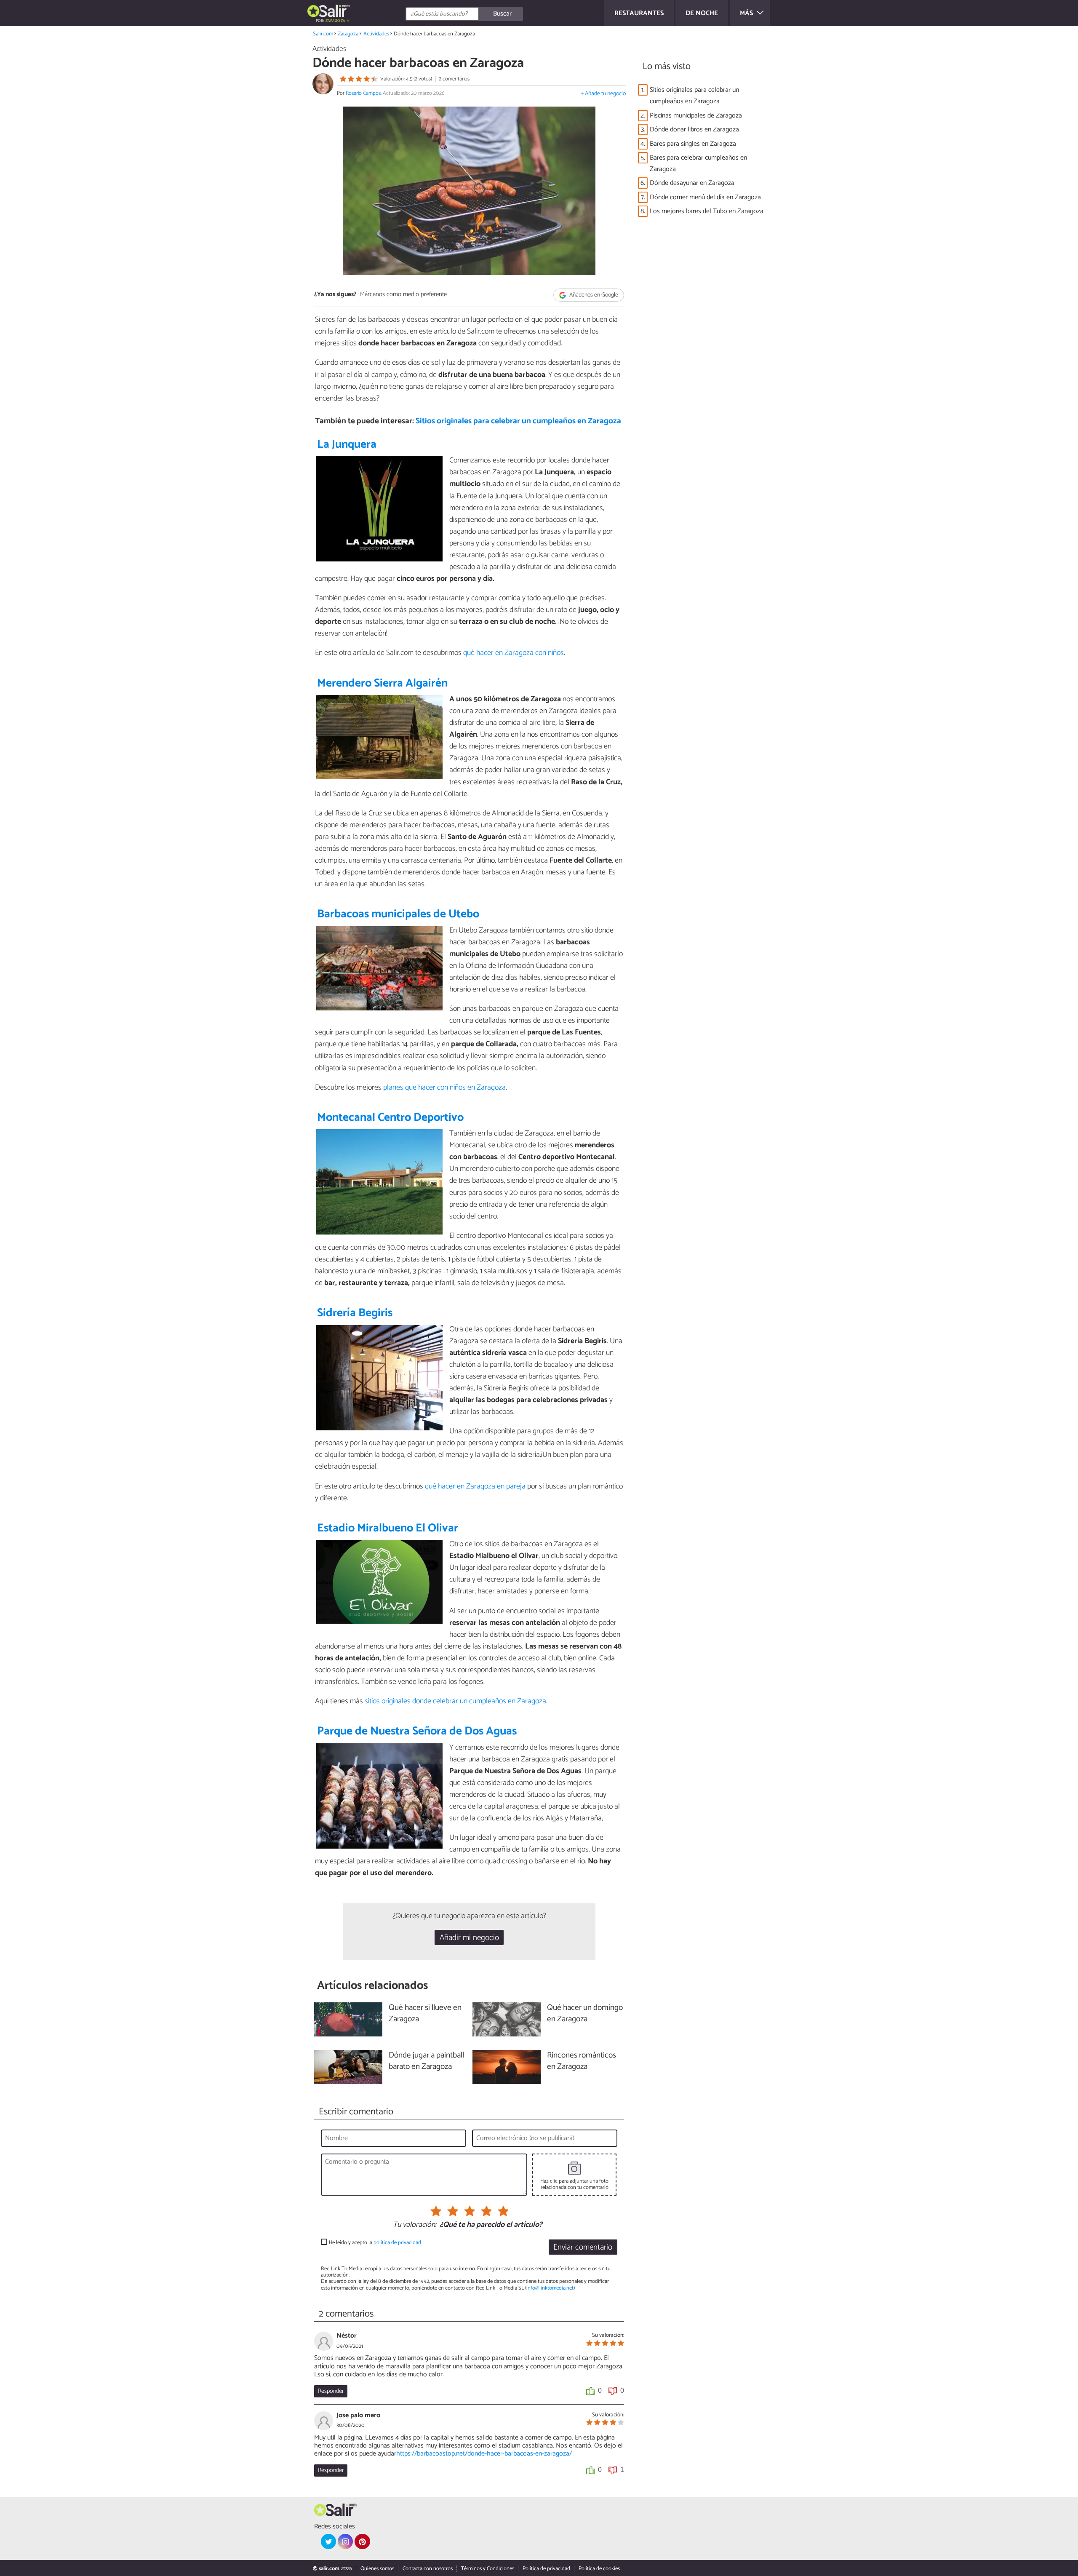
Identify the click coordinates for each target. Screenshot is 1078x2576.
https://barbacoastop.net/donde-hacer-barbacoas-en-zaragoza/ (484, 2454)
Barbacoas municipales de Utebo (398, 914)
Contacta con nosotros (428, 2569)
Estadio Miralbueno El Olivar (388, 1528)
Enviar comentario (583, 2247)
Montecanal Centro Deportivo (390, 1118)
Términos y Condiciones (488, 2569)
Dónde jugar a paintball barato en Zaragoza (426, 2061)
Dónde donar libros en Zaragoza (694, 130)
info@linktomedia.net (550, 2288)
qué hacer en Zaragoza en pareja (476, 1486)
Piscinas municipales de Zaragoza (696, 116)
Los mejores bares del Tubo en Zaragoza (707, 211)
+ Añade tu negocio (603, 94)
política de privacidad (397, 2243)
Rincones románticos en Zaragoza (582, 2061)
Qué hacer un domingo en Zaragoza (585, 2014)
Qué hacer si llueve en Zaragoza (425, 2014)
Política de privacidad (546, 2569)
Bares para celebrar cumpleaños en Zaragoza (698, 163)
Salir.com (323, 34)
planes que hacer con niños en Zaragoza (444, 1088)
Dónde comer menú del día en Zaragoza (705, 197)
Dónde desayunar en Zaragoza (692, 183)
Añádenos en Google (593, 295)
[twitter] (328, 2541)
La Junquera (347, 445)
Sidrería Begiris (355, 1313)
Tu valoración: (415, 2225)
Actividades (376, 34)
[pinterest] (362, 2541)
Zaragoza (348, 34)
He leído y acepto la (375, 2243)
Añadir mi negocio (469, 1938)
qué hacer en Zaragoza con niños (514, 653)
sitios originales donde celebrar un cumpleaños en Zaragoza (455, 1701)
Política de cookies (599, 2569)
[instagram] (345, 2541)
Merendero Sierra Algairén (382, 683)
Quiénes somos (377, 2569)
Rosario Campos (363, 93)
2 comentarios (454, 79)
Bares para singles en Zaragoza (693, 144)
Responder (331, 2391)
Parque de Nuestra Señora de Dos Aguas (417, 1731)
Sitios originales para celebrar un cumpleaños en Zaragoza (518, 421)
